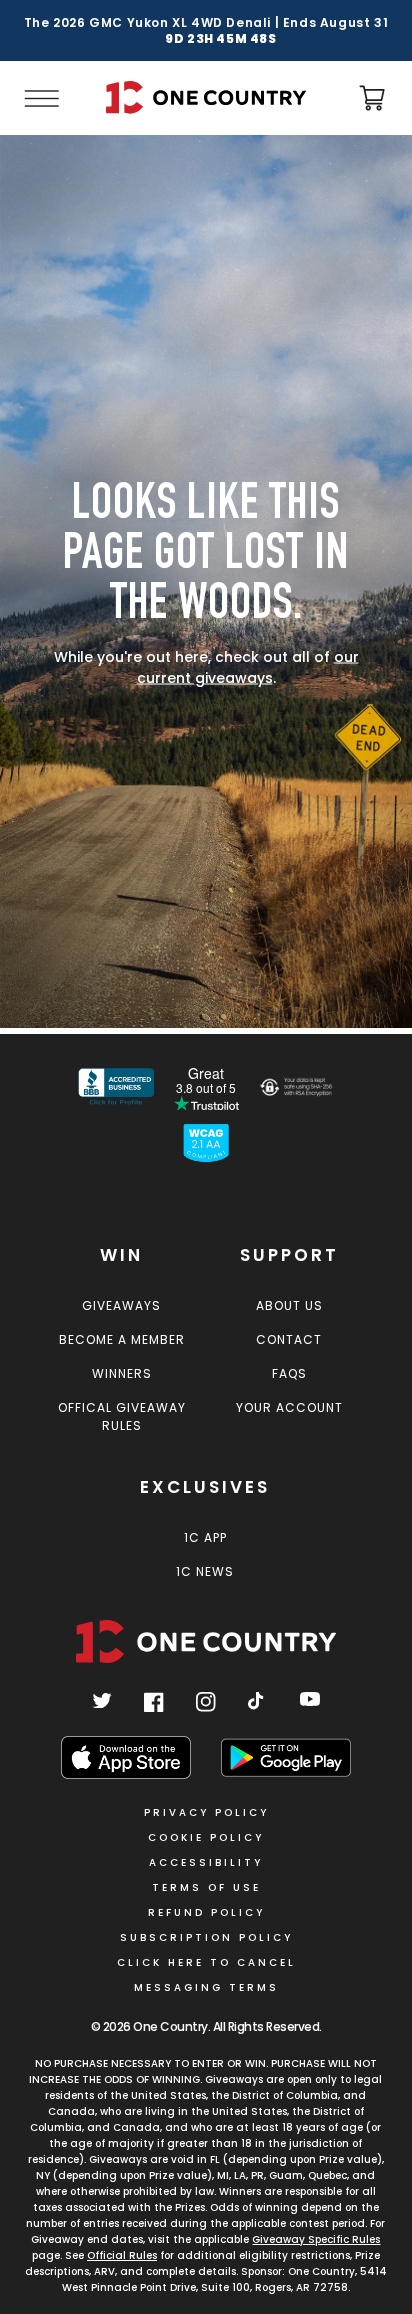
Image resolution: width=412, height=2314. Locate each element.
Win (121, 1255)
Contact (289, 1339)
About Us (289, 1305)
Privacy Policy (206, 1812)
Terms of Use (206, 1887)
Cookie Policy (206, 1837)
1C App (205, 1537)
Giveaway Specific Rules (316, 2239)
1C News (205, 1571)
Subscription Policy (206, 1937)
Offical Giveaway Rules (122, 1416)
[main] (206, 584)
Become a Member (122, 1339)
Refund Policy (206, 1912)
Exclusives (205, 1487)
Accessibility (206, 1862)
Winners (122, 1373)
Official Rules (122, 2255)
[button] (40, 98)
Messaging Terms (206, 1987)
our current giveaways (248, 666)
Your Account (289, 1407)
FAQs (289, 1373)
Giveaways (121, 1305)
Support (289, 1255)
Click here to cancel (206, 1962)
